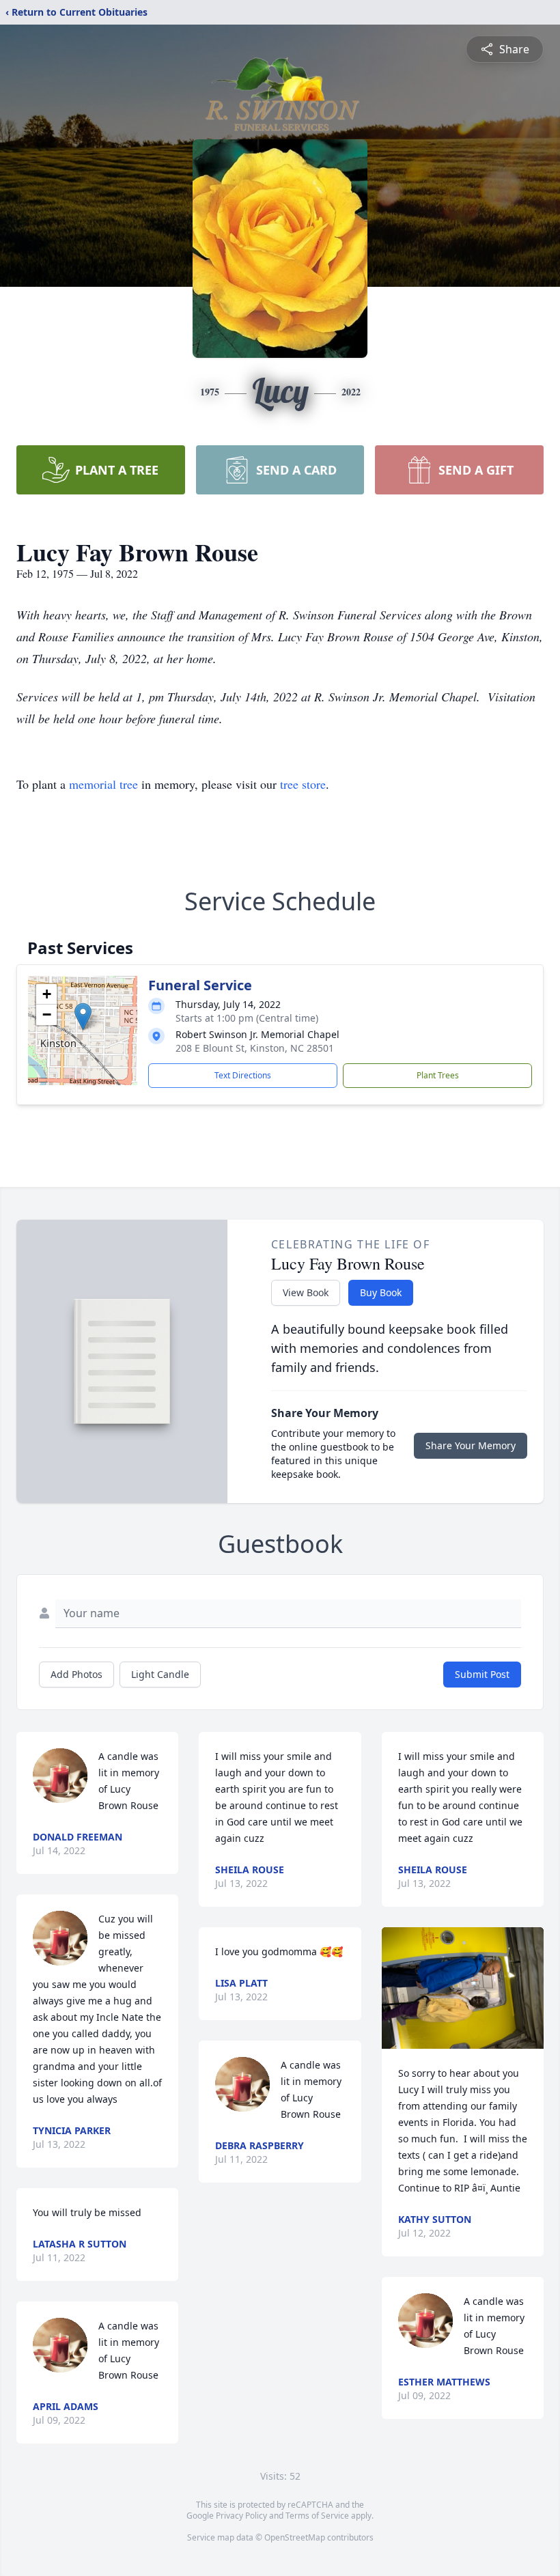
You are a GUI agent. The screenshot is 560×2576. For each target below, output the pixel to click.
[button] (83, 1017)
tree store (303, 784)
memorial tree (103, 784)
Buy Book (381, 1292)
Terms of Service (317, 2516)
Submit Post (482, 1674)
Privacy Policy (241, 2516)
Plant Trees (438, 1075)
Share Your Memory (471, 1445)
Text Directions (243, 1075)
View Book (306, 1292)
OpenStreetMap (295, 2537)
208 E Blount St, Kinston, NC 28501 (255, 1048)
